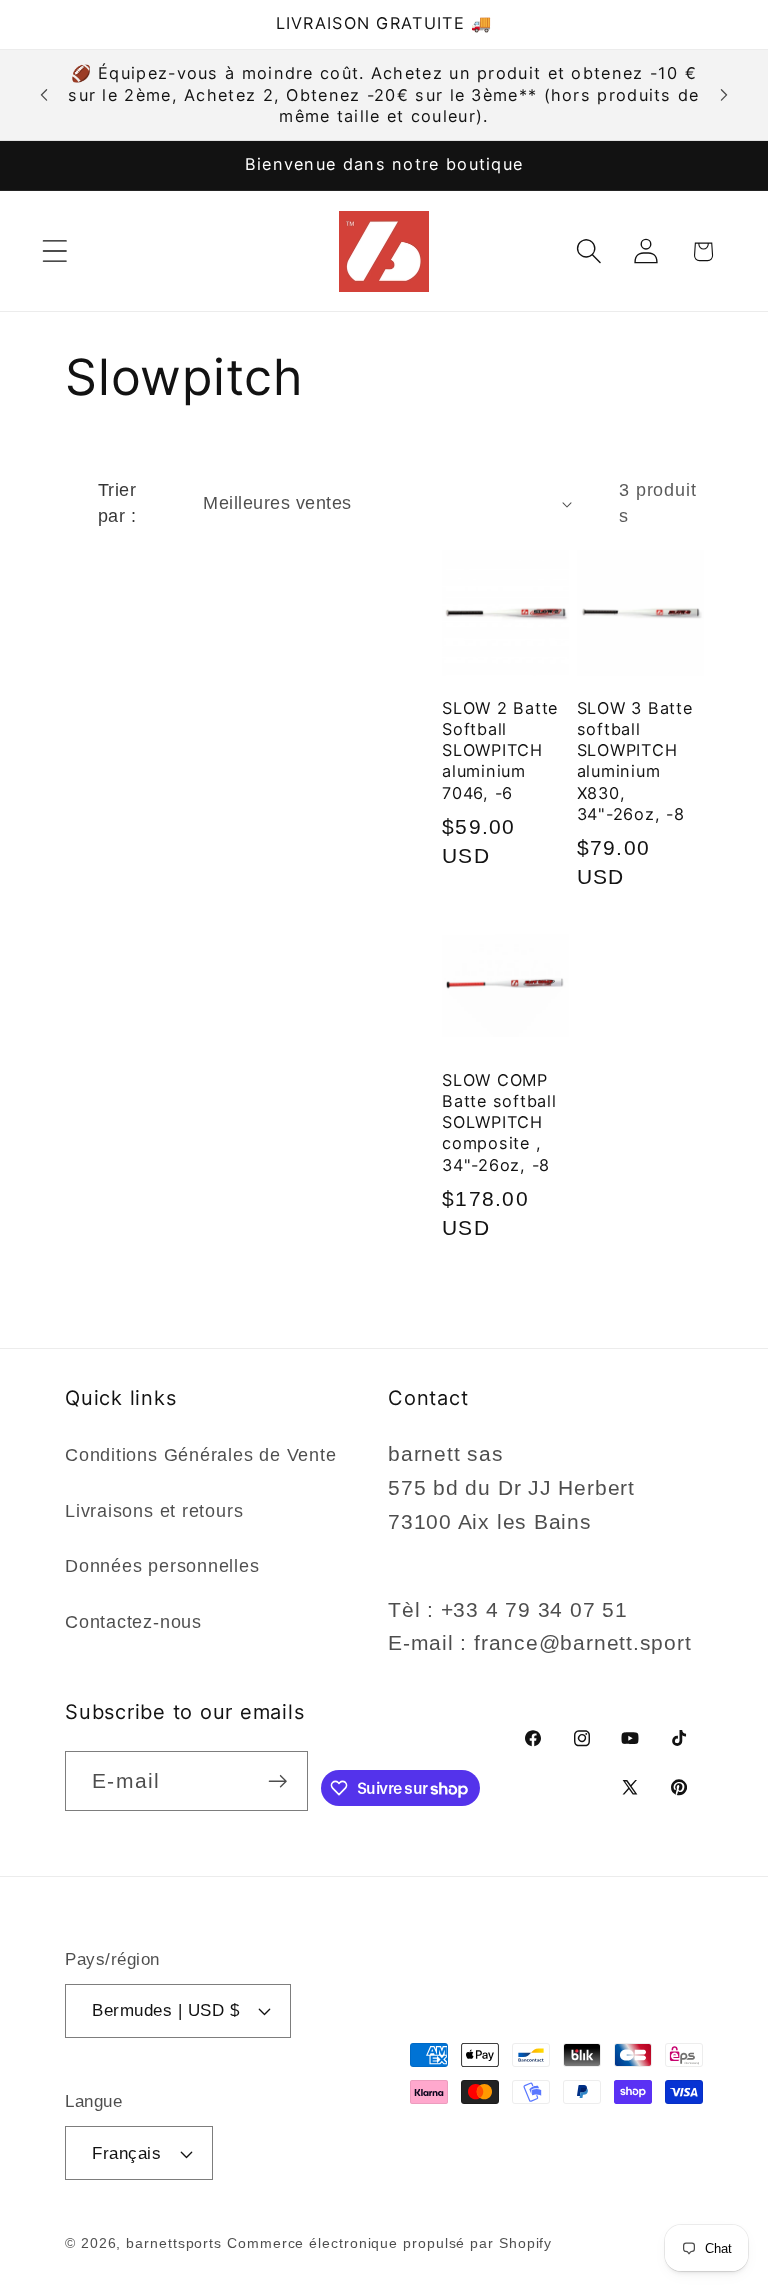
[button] (54, 251)
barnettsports (174, 2243)
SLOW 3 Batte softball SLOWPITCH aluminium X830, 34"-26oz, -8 (635, 761)
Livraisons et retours (154, 1511)
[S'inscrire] (277, 1781)
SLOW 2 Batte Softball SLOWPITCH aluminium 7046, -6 (500, 750)
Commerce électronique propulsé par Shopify (389, 2243)
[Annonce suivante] (724, 95)
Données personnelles (162, 1566)
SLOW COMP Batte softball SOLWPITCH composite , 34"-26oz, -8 (499, 1122)
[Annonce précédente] (44, 95)
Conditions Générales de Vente (201, 1455)
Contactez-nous (133, 1622)
